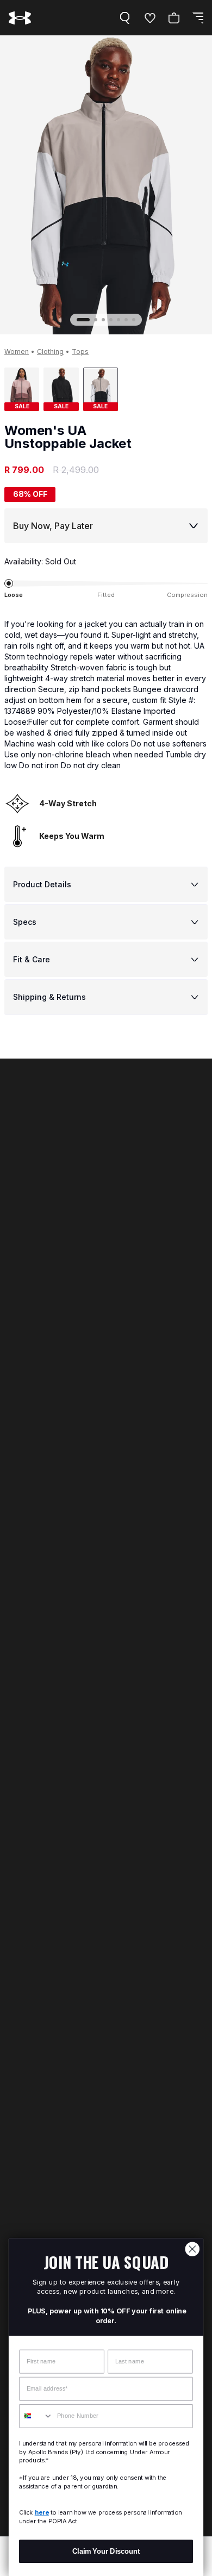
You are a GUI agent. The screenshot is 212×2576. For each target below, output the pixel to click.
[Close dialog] (192, 2249)
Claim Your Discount (106, 2551)
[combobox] (36, 2416)
